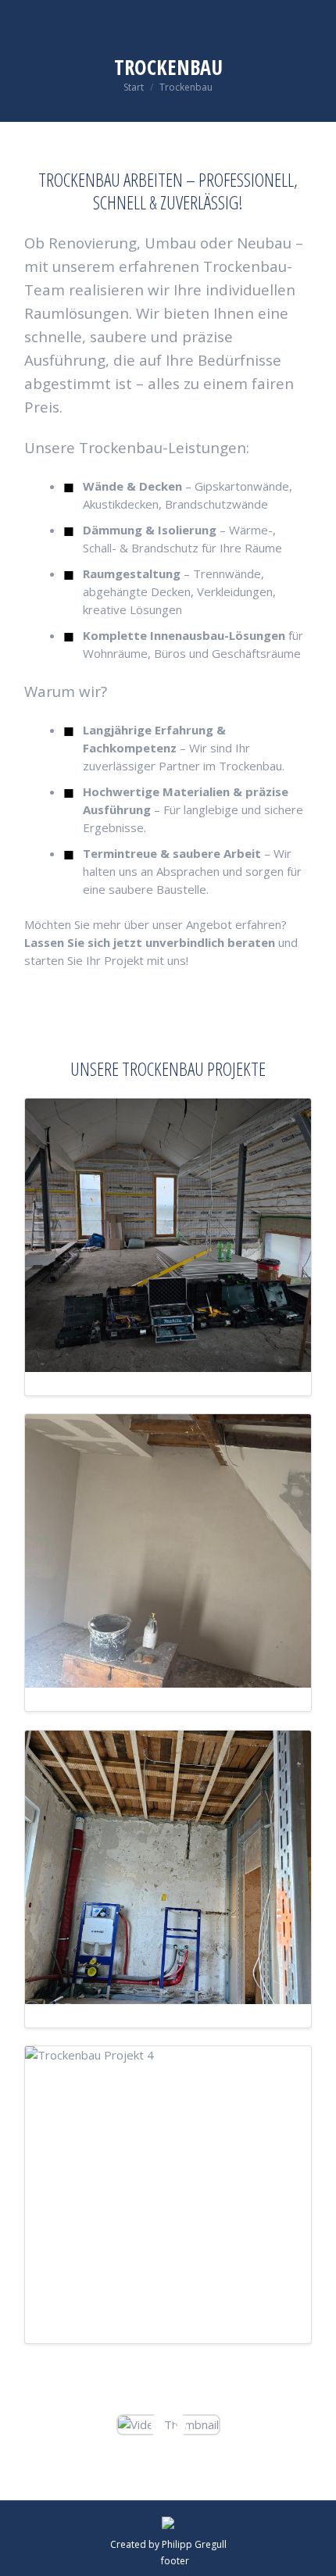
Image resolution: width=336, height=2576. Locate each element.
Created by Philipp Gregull (168, 2544)
